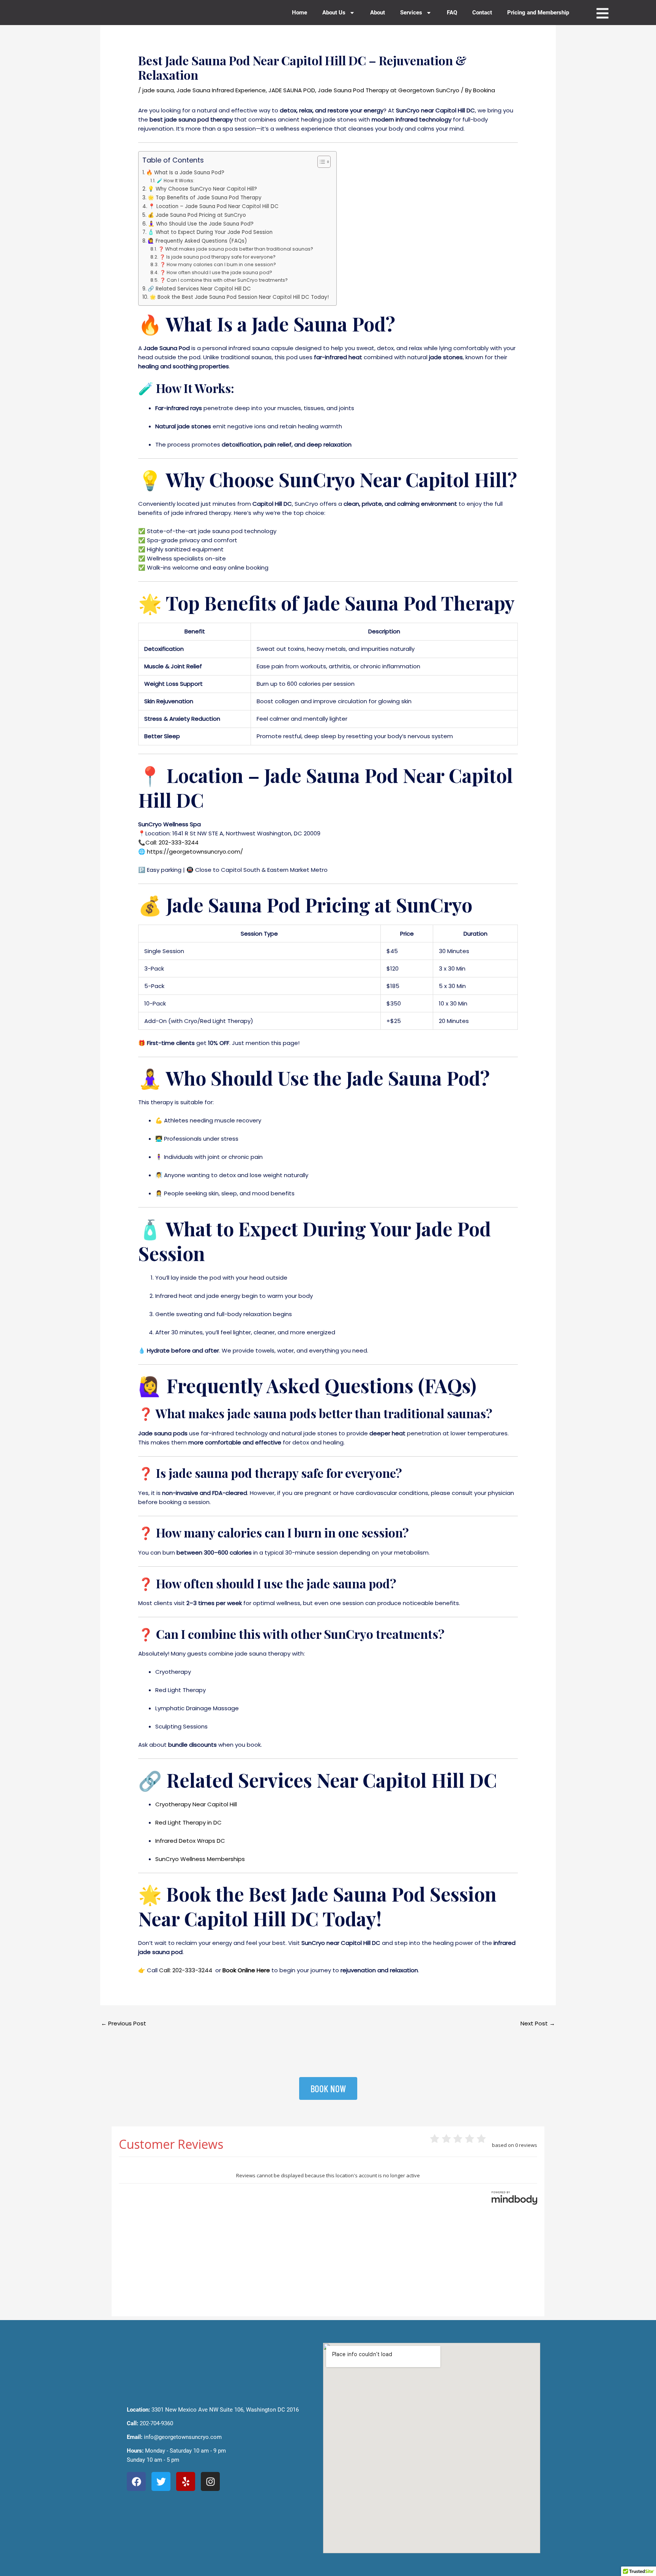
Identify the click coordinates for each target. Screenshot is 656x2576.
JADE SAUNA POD (292, 90)
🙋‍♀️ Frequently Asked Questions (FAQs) (197, 241)
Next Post (538, 2023)
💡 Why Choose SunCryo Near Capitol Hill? (202, 189)
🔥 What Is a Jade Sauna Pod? (185, 173)
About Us (334, 13)
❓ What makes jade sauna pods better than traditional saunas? (236, 249)
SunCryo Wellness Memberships (200, 1859)
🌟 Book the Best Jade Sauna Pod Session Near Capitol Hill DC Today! (239, 297)
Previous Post (124, 2023)
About (378, 13)
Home (300, 13)
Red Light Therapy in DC (188, 1822)
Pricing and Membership (538, 13)
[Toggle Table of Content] (320, 162)
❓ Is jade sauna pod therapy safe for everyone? (217, 257)
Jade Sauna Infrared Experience (221, 90)
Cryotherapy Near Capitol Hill (196, 1804)
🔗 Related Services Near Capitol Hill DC (199, 289)
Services (411, 13)
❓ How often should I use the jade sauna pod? (216, 272)
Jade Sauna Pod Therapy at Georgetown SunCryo (389, 90)
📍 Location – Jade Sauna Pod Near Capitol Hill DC (214, 206)
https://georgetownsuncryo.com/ (195, 852)
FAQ (452, 13)
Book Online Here (246, 1970)
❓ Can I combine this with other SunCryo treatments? (224, 280)
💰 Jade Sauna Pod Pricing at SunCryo (197, 215)
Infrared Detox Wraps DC (190, 1841)
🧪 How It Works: (175, 181)
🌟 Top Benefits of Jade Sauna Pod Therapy (205, 198)
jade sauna (158, 90)
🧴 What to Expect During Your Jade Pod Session (210, 232)
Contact (482, 13)
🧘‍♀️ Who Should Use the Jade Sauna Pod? (201, 224)
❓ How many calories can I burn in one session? (218, 264)
